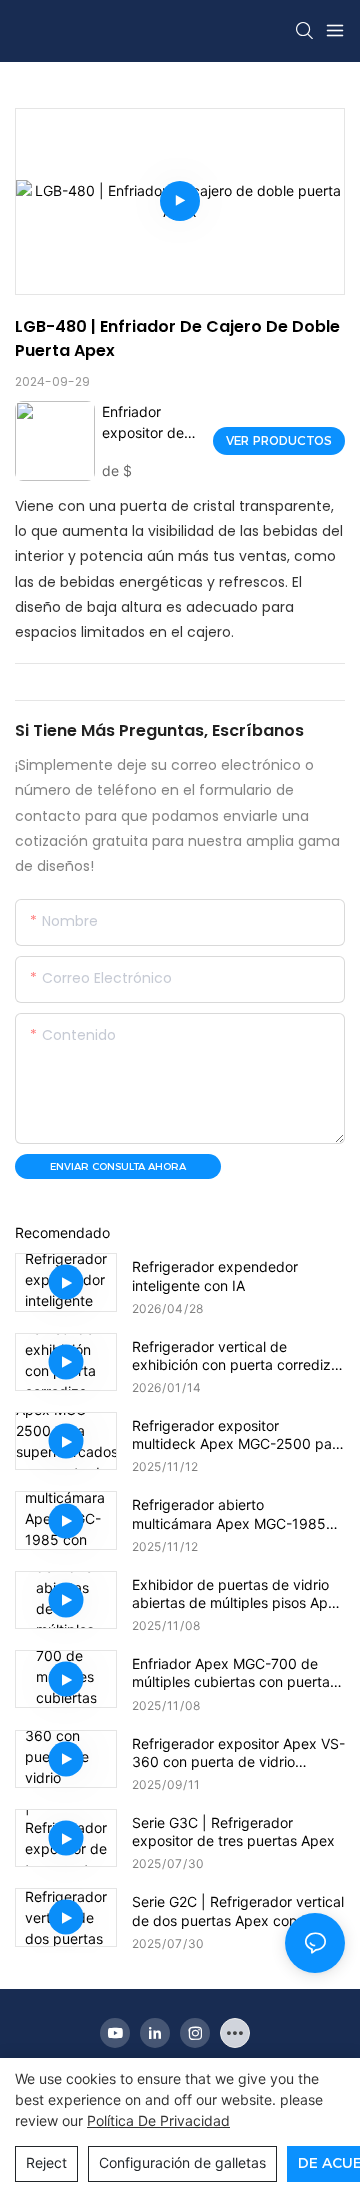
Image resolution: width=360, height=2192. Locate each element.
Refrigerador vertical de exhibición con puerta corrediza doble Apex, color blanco (235, 1356)
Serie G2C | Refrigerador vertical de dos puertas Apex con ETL (238, 1910)
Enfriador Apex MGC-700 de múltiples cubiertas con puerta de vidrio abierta (231, 1673)
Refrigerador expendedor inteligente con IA (215, 1275)
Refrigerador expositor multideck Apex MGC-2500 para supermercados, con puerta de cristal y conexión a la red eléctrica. (238, 1435)
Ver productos (279, 440)
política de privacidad (158, 2120)
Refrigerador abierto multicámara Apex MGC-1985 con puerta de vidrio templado (231, 1514)
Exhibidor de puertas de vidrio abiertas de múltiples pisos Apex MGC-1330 (238, 1594)
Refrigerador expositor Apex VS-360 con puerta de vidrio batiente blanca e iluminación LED (238, 1753)
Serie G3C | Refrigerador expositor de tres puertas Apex (233, 1831)
